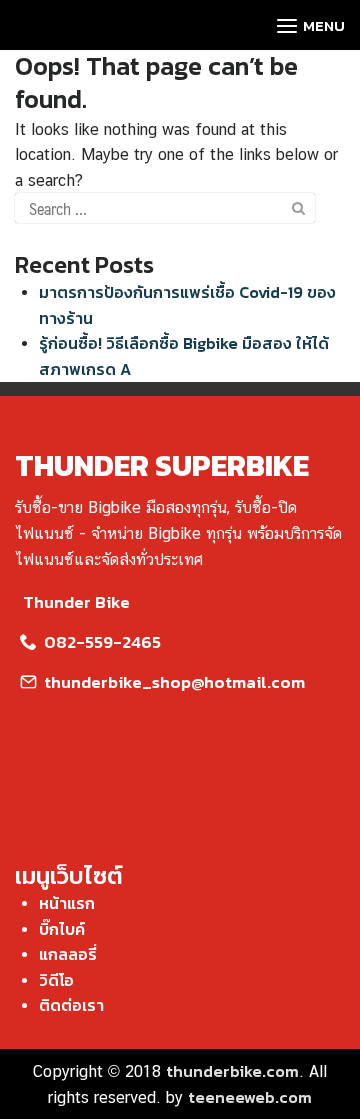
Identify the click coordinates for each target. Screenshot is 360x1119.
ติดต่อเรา (71, 1005)
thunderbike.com (232, 1071)
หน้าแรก (67, 903)
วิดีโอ (56, 980)
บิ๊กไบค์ (62, 929)
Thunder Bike (76, 602)
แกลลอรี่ (68, 954)
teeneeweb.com (250, 1097)
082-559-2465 (100, 642)
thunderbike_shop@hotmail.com (172, 682)
